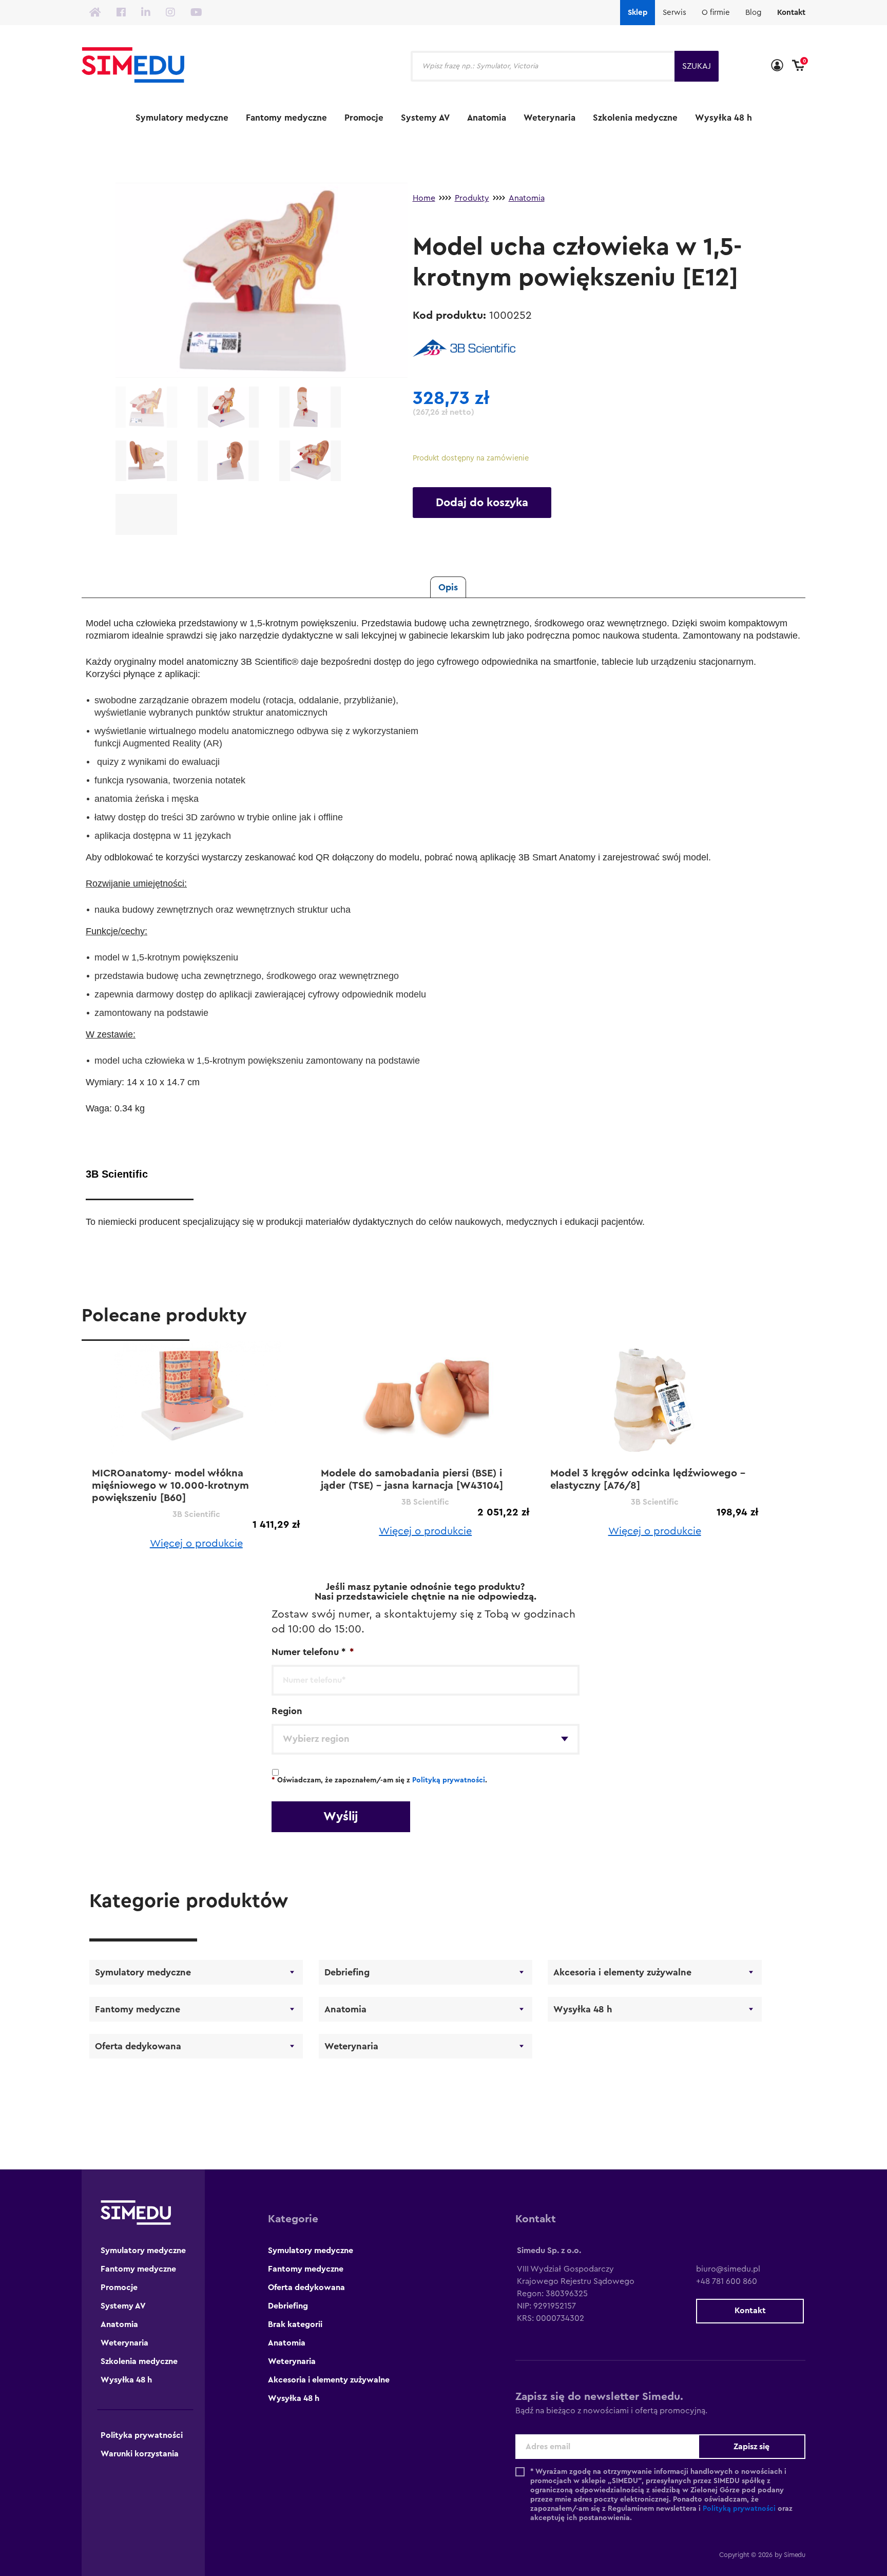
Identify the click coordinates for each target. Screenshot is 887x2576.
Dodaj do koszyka (482, 503)
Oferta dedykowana (138, 2046)
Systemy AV (425, 118)
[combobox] (426, 1739)
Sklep (638, 13)
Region (287, 1711)
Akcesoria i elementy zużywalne (622, 1972)
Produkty (472, 198)
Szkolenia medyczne (635, 118)
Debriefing (347, 1972)
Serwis (674, 13)
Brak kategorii (295, 2324)
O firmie (716, 13)
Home (424, 198)
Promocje (364, 118)
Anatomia (487, 118)
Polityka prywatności (142, 2435)
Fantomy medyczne (286, 118)
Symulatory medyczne (182, 118)
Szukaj (697, 66)
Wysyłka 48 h (724, 118)
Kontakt (791, 13)
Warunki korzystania (140, 2454)
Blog (754, 13)
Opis (448, 587)
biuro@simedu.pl (728, 2269)
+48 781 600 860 (727, 2281)
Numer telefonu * (313, 1652)
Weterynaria (549, 118)
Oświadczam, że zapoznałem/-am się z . (379, 1780)
